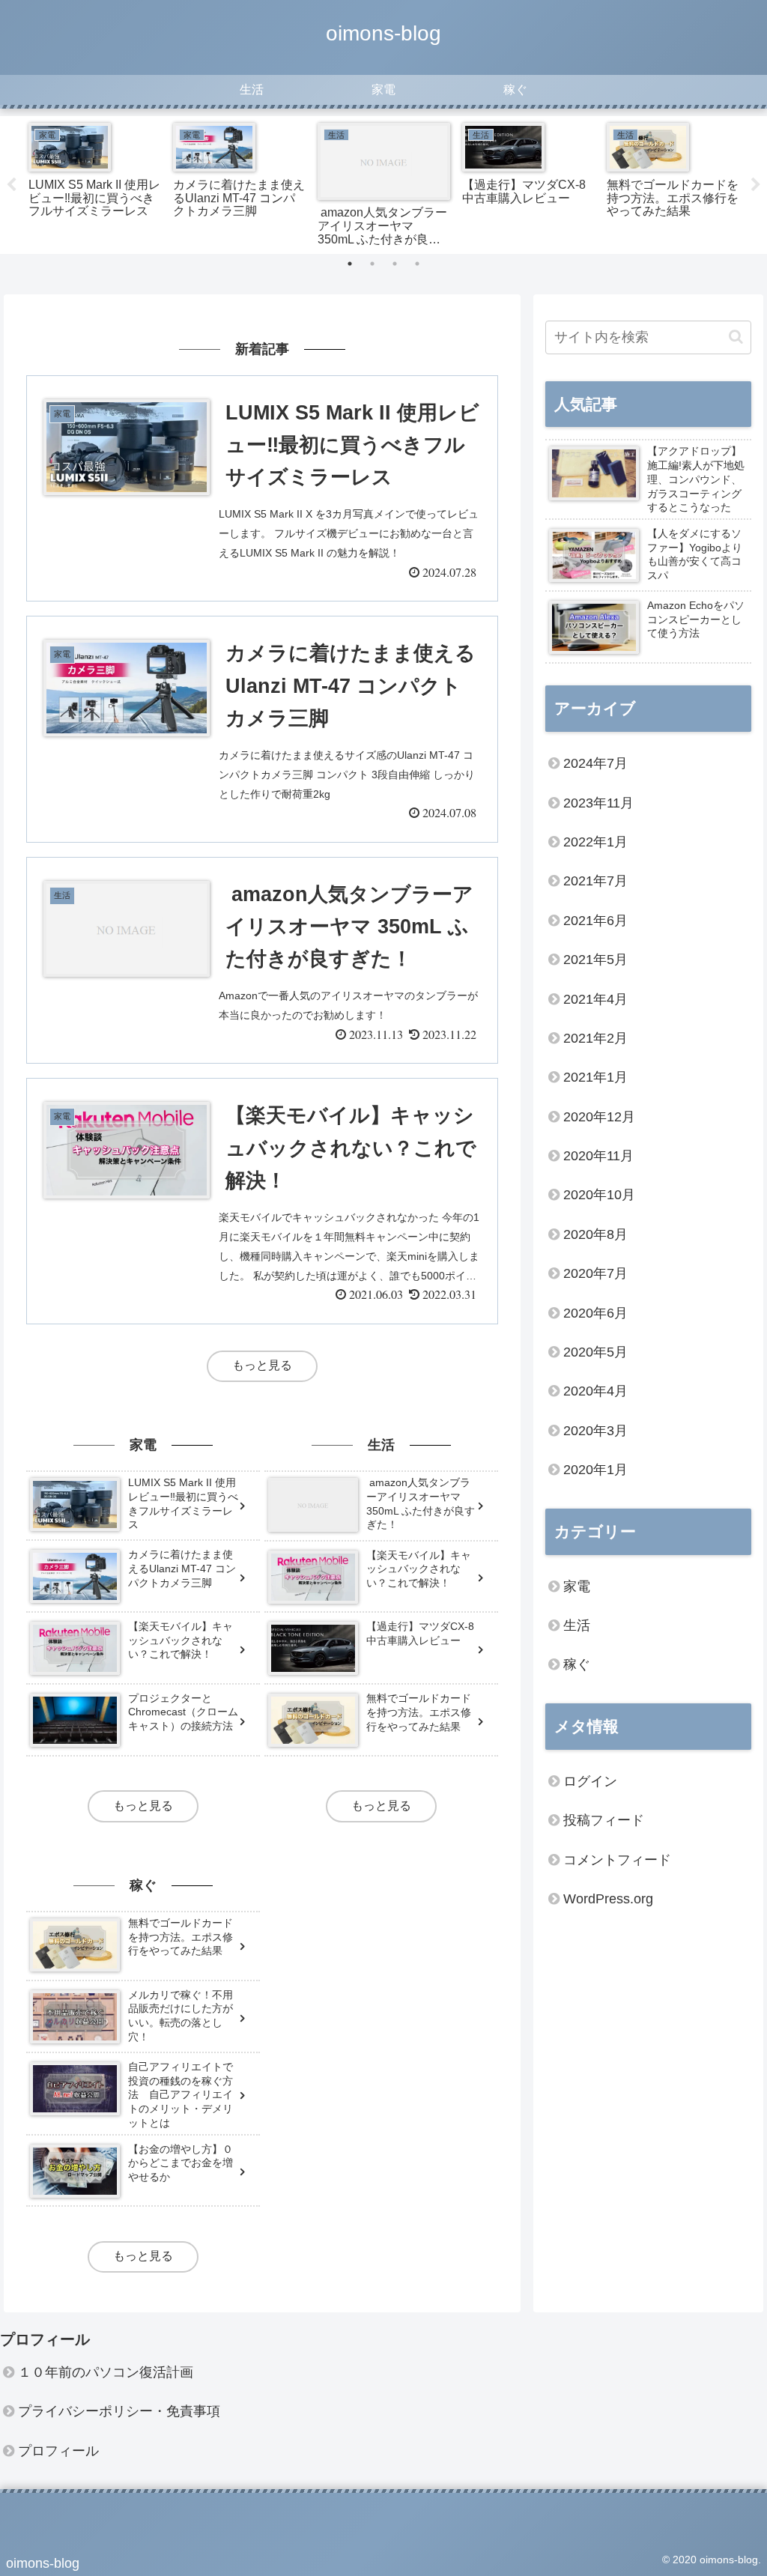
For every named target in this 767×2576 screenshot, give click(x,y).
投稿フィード (604, 1820)
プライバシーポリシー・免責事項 (119, 2411)
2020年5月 (595, 1352)
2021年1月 (595, 1077)
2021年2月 (595, 1038)
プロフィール (58, 2451)
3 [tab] (395, 264)
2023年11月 (598, 803)
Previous (11, 185)
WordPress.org (608, 1899)
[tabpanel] (95, 182)
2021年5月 (595, 960)
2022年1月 (595, 842)
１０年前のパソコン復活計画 (106, 2372)
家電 (577, 1586)
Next (756, 185)
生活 (577, 1625)
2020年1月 (595, 1470)
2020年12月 (599, 1117)
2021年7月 (595, 881)
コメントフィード (617, 1860)
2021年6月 (595, 921)
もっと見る (262, 1365)
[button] (736, 337)
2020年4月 (595, 1391)
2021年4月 (595, 999)
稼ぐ (577, 1664)
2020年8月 (595, 1234)
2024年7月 (595, 763)
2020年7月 (595, 1273)
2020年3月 (595, 1431)
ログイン (590, 1781)
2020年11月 (598, 1156)
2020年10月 (599, 1195)
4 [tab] (417, 264)
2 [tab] (372, 264)
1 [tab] (350, 264)
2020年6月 (595, 1313)
